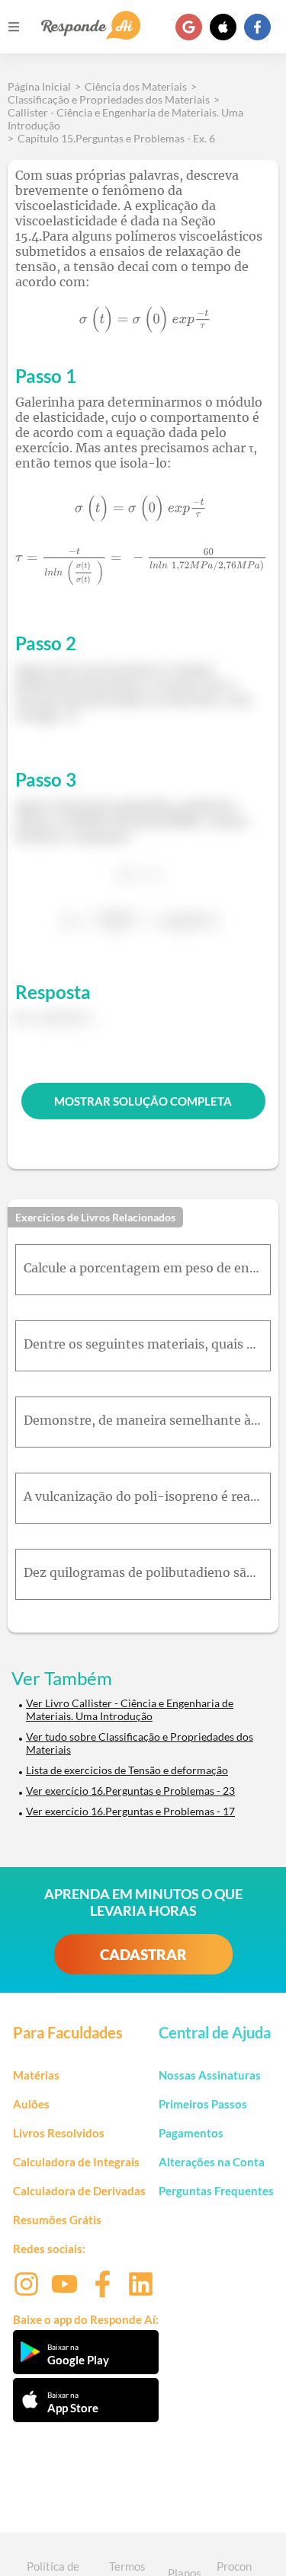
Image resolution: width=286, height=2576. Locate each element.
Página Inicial (39, 86)
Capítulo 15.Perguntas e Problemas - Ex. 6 (116, 138)
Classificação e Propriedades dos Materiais (109, 99)
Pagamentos (191, 2133)
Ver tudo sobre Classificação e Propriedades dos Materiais (140, 1743)
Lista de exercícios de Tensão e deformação (127, 1770)
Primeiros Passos (203, 2104)
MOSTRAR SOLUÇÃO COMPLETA (143, 1101)
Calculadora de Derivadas (79, 2191)
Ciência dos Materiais (136, 86)
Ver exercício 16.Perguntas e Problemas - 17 (130, 1811)
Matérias (36, 2075)
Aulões (31, 2104)
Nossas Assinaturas (210, 2075)
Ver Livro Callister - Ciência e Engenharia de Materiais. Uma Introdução (130, 1709)
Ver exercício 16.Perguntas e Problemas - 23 (130, 1791)
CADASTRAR (143, 1954)
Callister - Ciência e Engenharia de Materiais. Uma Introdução (125, 119)
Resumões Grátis (57, 2220)
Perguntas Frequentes (216, 2191)
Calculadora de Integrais (76, 2162)
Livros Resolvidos (59, 2133)
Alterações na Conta (212, 2162)
